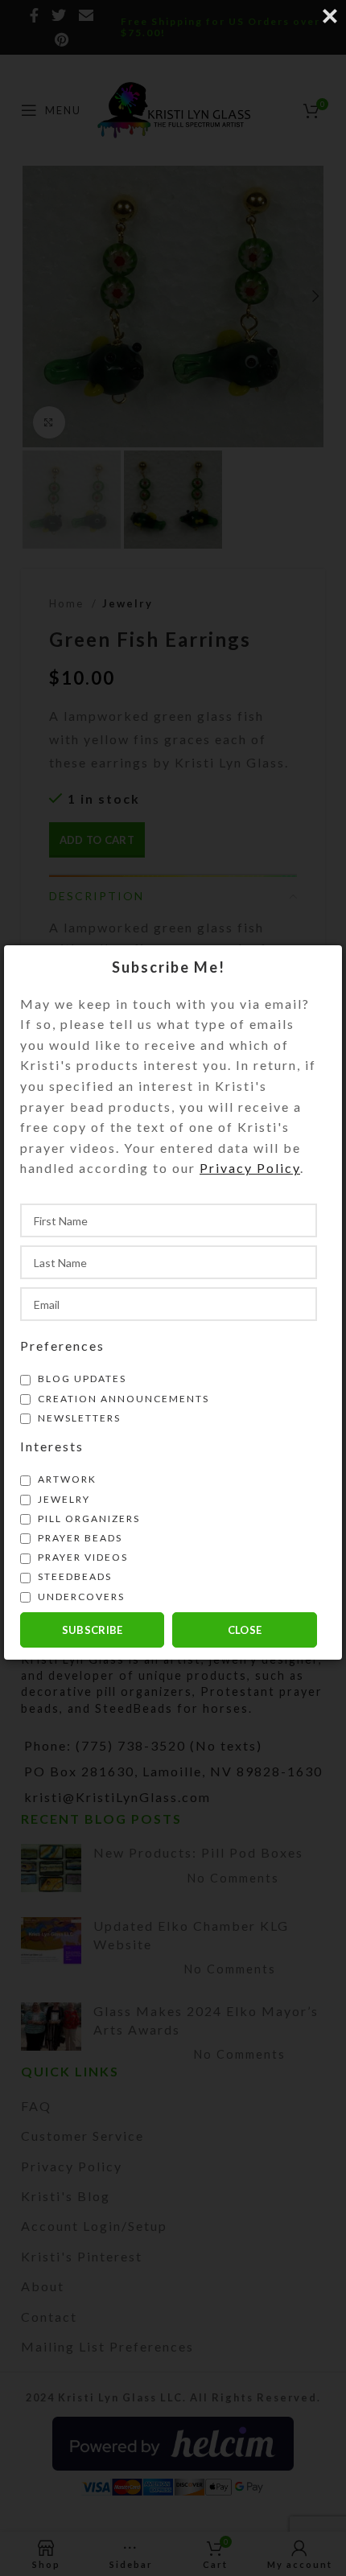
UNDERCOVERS (80, 1597)
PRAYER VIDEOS (81, 1557)
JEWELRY (62, 1499)
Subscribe (93, 1630)
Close (245, 1630)
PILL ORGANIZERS (87, 1518)
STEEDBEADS (73, 1576)
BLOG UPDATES (80, 1379)
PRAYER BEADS (78, 1538)
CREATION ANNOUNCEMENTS (122, 1399)
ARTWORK (66, 1479)
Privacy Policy (250, 1168)
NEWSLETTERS (78, 1418)
